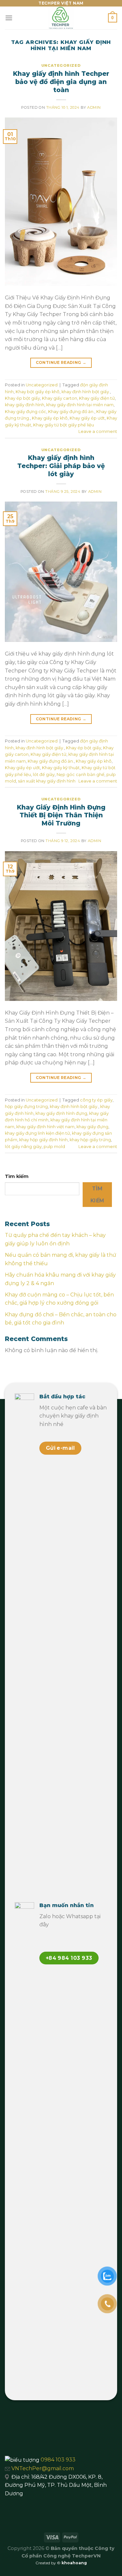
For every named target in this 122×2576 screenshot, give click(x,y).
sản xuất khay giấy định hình (47, 781)
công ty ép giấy (96, 1100)
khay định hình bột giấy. (86, 392)
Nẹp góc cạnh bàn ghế (81, 775)
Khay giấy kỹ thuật (61, 768)
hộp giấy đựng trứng (26, 1107)
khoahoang (74, 2563)
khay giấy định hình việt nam (45, 1127)
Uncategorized (61, 65)
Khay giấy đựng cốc (26, 412)
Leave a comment (98, 431)
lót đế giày (44, 775)
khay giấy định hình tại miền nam (80, 405)
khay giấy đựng (92, 1127)
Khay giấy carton (60, 398)
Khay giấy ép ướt (87, 418)
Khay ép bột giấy (22, 398)
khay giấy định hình (25, 405)
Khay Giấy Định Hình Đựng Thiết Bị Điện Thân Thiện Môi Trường (61, 815)
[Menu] (9, 18)
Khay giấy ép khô (50, 418)
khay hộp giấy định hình (43, 1140)
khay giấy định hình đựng (61, 1113)
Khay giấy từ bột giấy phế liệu (64, 425)
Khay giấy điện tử (97, 398)
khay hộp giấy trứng (90, 1140)
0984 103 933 (58, 2460)
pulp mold (54, 1147)
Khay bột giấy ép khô (38, 392)
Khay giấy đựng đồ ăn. (71, 412)
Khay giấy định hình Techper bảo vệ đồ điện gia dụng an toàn (61, 82)
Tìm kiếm (17, 1176)
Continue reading (61, 362)
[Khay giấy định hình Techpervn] (61, 18)
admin (94, 107)
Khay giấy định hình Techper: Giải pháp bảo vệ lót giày (61, 466)
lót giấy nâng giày (23, 1147)
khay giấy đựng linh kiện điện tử (37, 1133)
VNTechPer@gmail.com (43, 2468)
